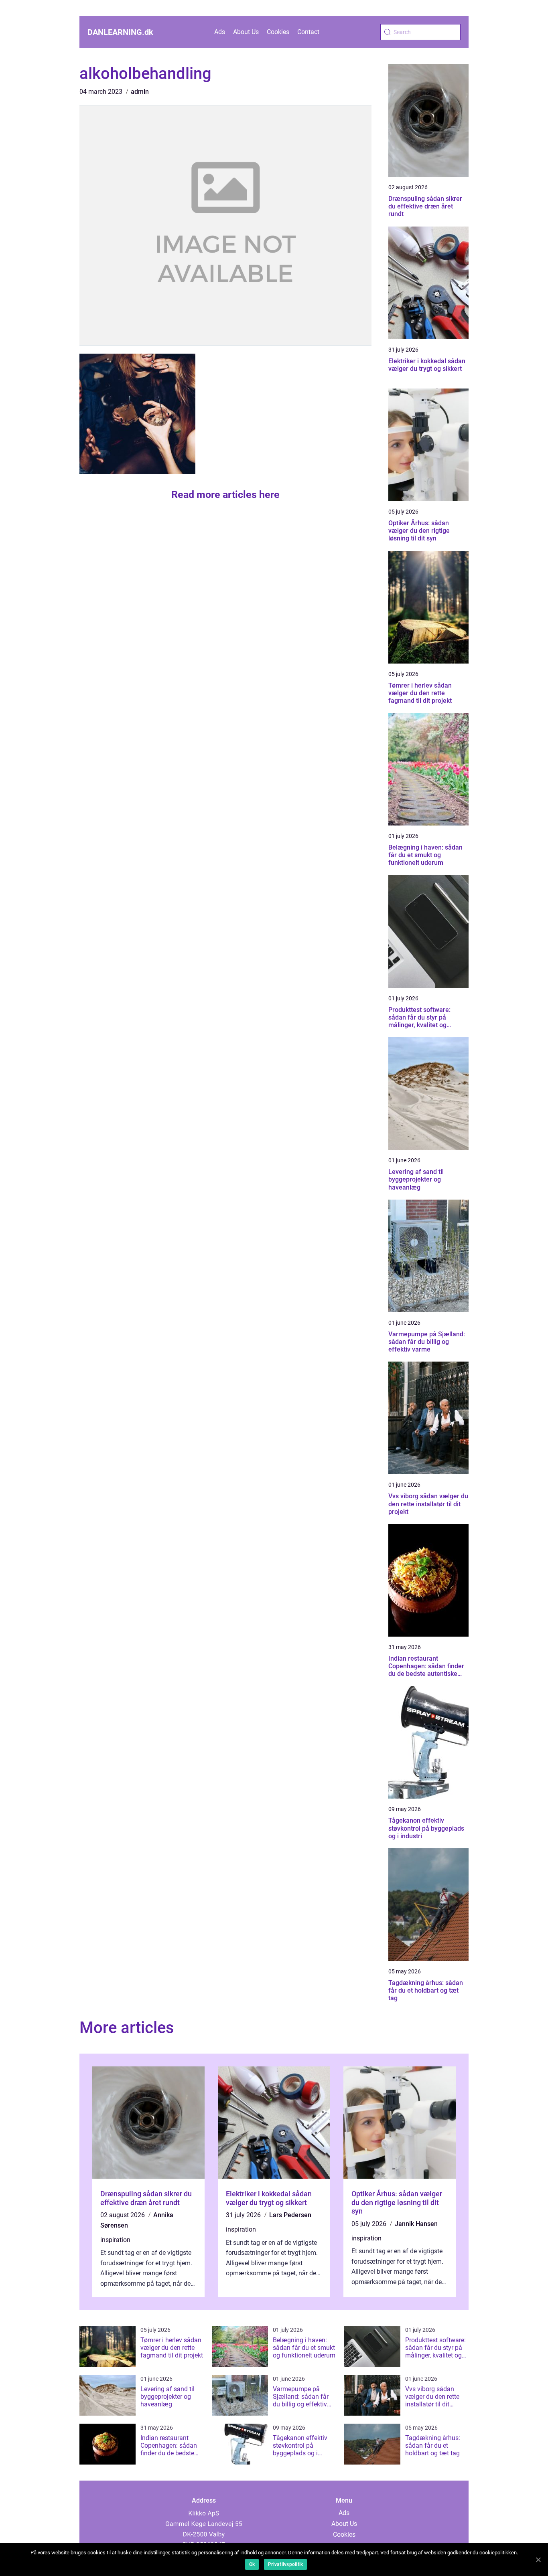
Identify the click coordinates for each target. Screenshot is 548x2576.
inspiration (115, 2240)
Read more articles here (225, 495)
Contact (308, 32)
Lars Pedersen (290, 2215)
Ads (220, 32)
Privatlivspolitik (285, 2564)
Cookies (278, 32)
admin (140, 92)
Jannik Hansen (416, 2224)
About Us (246, 32)
